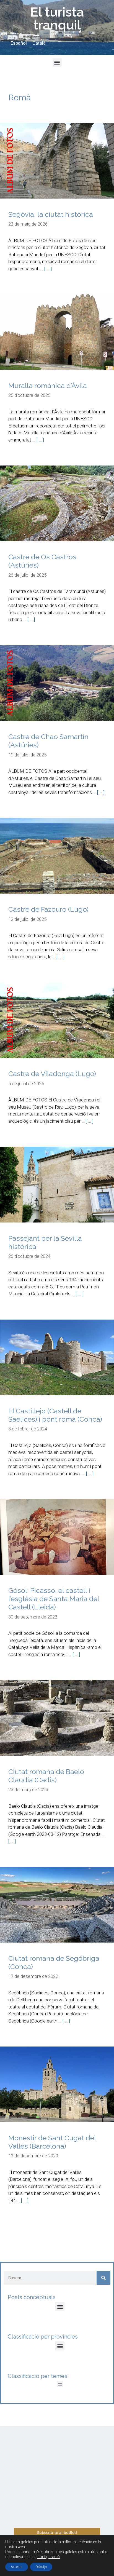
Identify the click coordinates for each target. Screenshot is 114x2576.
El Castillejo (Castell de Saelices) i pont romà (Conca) (55, 1415)
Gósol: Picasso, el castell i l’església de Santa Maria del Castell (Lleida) (54, 1599)
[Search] (103, 2278)
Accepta (17, 2567)
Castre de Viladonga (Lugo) (52, 1074)
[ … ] (48, 269)
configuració (49, 2557)
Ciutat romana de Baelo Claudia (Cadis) (46, 1776)
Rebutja (41, 2567)
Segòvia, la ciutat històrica (51, 214)
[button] (57, 62)
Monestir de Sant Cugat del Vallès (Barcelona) (52, 2142)
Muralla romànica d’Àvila (48, 386)
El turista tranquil (57, 18)
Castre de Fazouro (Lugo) (48, 909)
